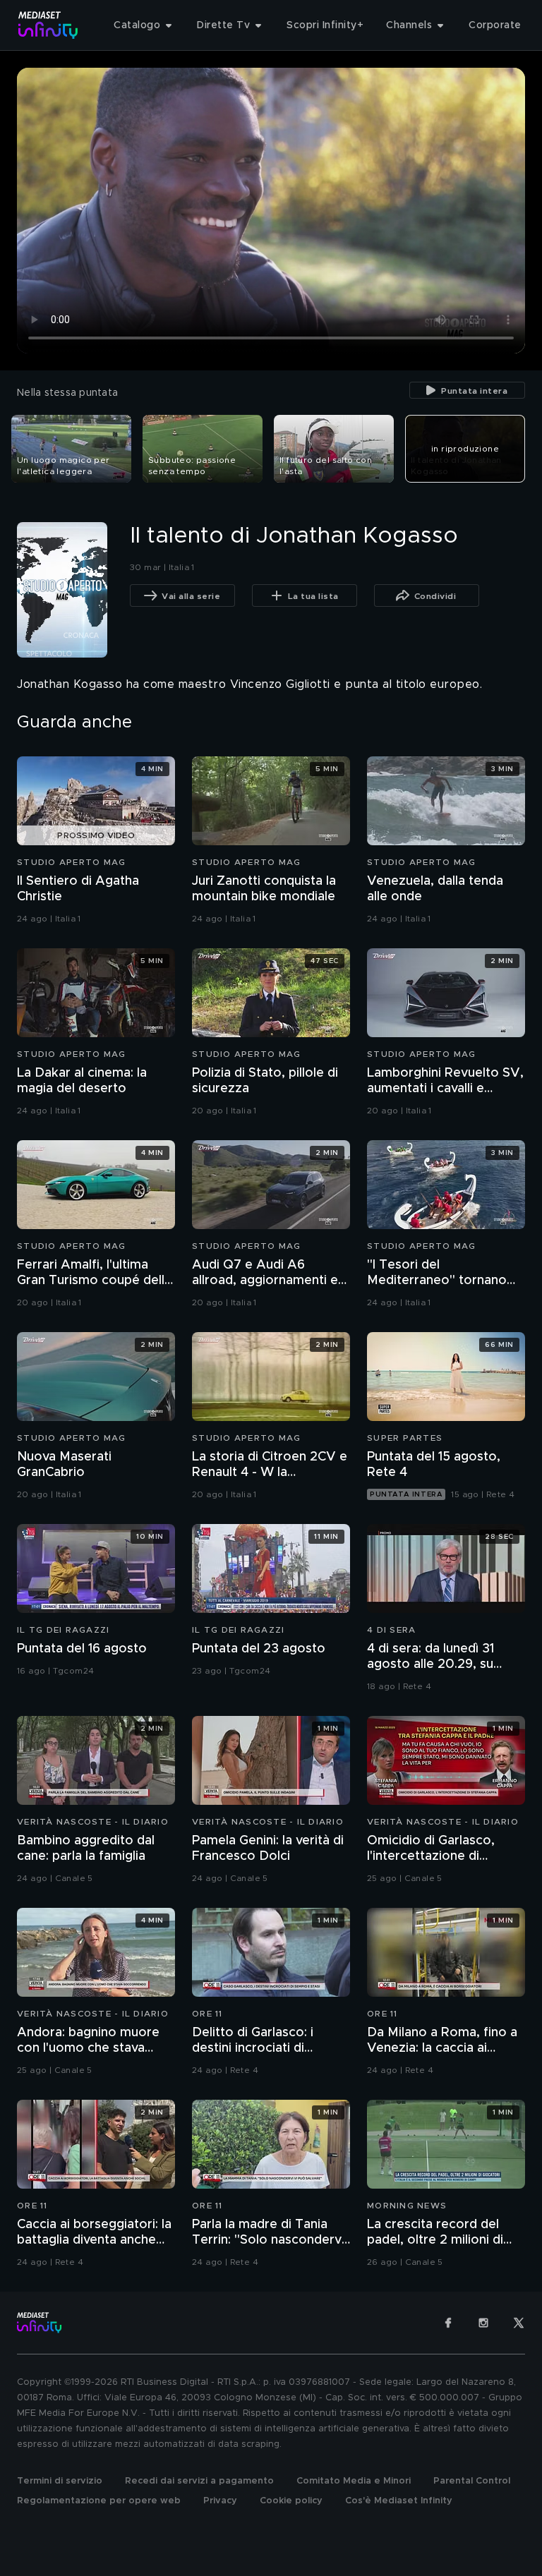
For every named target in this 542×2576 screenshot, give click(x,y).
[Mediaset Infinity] (48, 25)
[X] (519, 2323)
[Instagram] (483, 2323)
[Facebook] (448, 2323)
